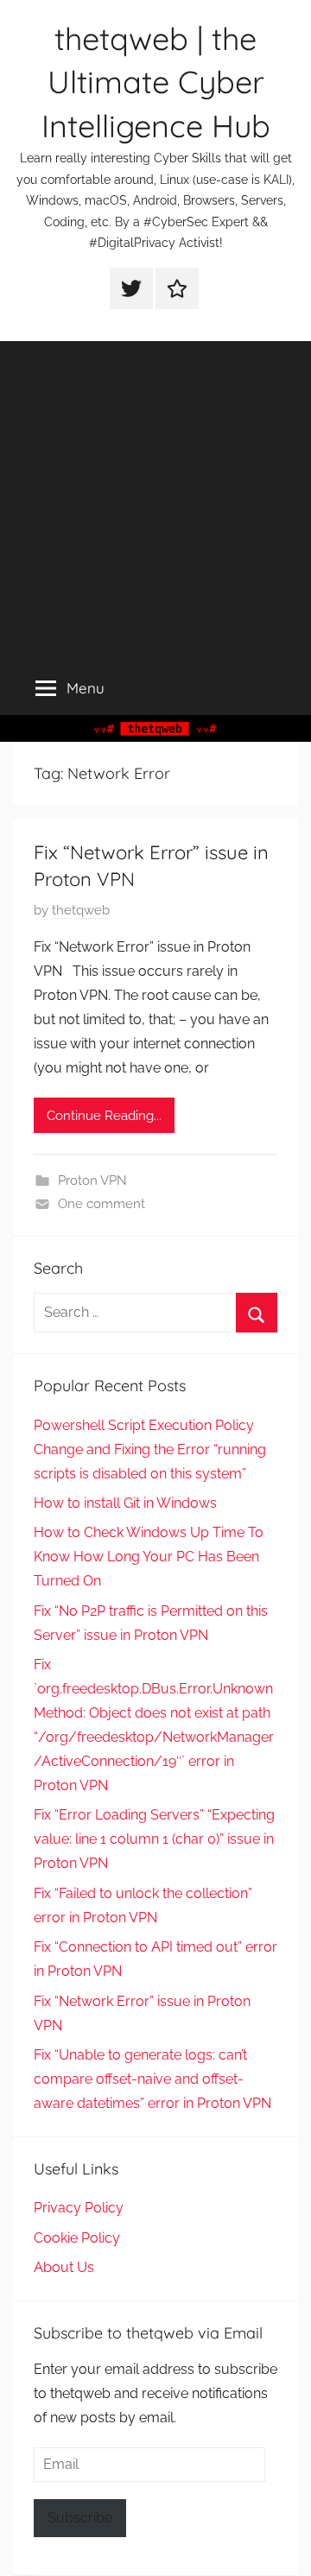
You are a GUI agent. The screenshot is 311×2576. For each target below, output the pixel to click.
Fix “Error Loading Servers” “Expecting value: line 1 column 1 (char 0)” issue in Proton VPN (154, 1839)
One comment (102, 1204)
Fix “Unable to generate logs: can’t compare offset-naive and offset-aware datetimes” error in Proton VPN (152, 2079)
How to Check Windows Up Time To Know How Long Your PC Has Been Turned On (149, 1557)
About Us (64, 2267)
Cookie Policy (77, 2238)
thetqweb (81, 910)
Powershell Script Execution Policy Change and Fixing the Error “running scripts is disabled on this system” (150, 1449)
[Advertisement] (155, 497)
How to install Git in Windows (125, 1503)
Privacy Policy (79, 2208)
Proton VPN (92, 1180)
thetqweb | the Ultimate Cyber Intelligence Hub (156, 82)
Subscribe (80, 2518)
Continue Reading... (104, 1116)
